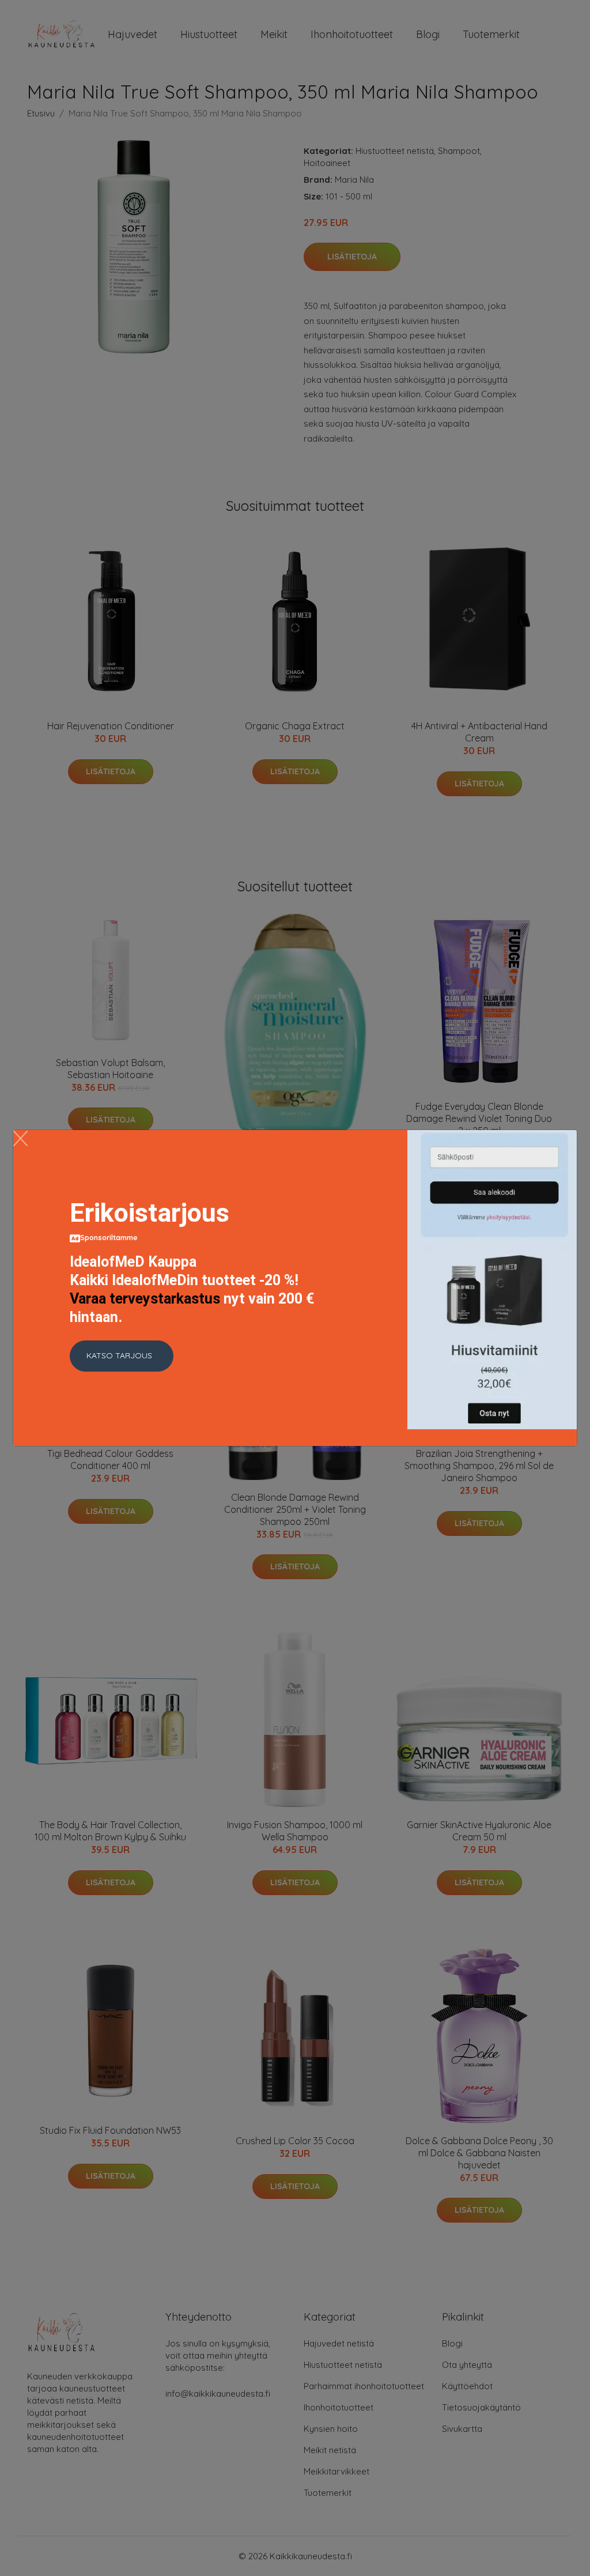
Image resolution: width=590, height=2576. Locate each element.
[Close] (20, 1138)
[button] (122, 1356)
